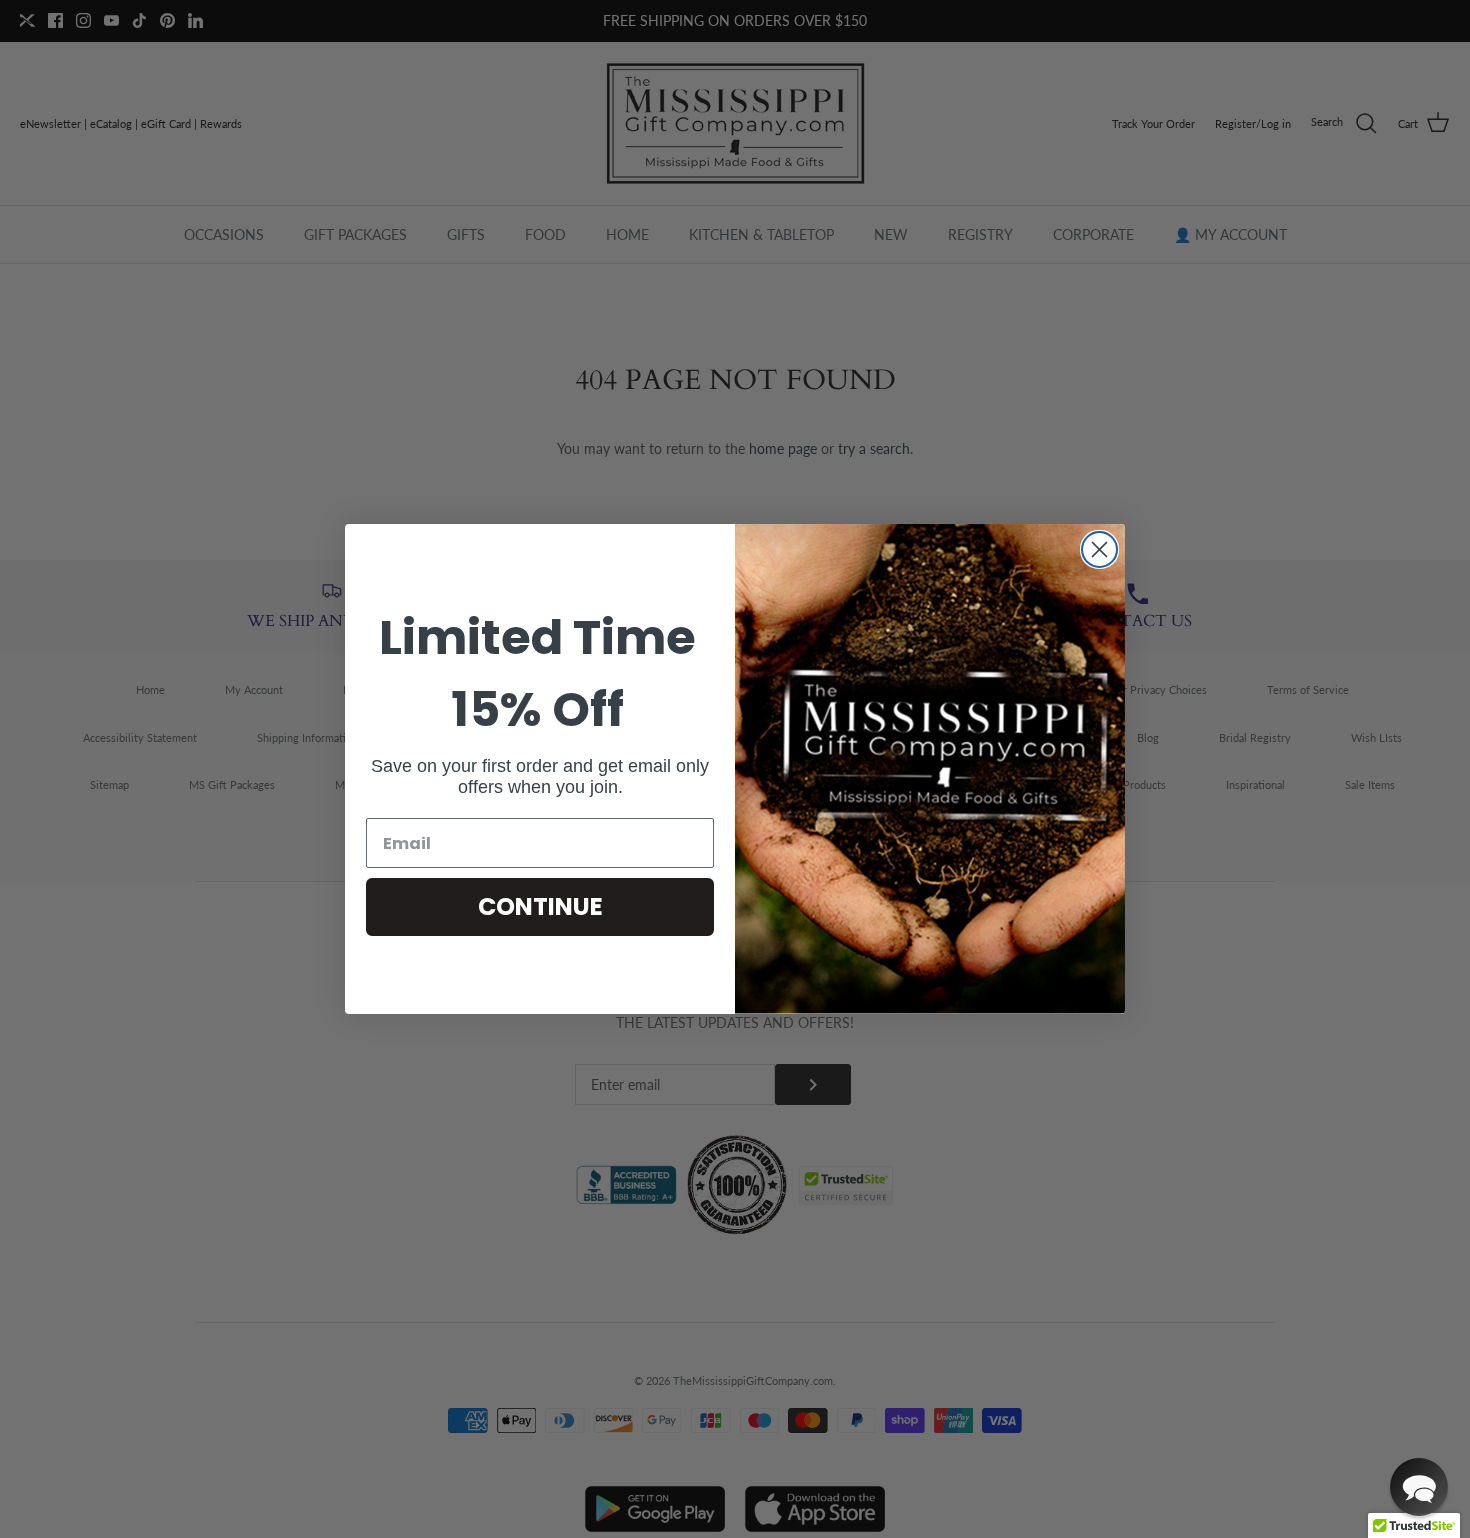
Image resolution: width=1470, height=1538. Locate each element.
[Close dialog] (1099, 549)
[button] (1419, 1487)
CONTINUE (540, 906)
